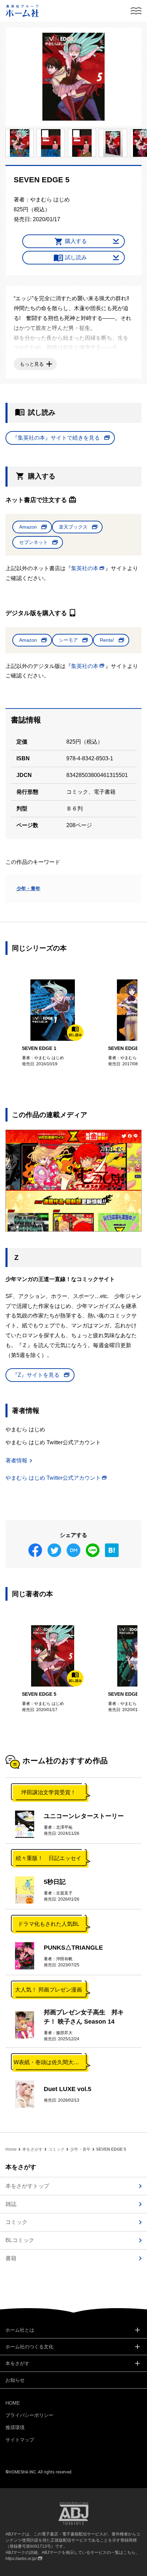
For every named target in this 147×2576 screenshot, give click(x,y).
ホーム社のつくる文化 (29, 2347)
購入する (76, 241)
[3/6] (51, 143)
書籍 (11, 2258)
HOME (13, 2403)
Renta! (107, 640)
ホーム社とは (20, 2330)
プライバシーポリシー (29, 2415)
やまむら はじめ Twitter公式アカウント (53, 1478)
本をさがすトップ (27, 2186)
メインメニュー (136, 11)
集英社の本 (85, 568)
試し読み (76, 257)
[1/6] (73, 77)
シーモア (68, 640)
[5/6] (113, 143)
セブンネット (34, 542)
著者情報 (16, 1460)
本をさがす (32, 2149)
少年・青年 (28, 888)
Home (11, 2149)
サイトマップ (20, 2440)
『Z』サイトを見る (36, 1375)
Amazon (28, 527)
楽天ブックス (73, 527)
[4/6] (82, 143)
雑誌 (11, 2204)
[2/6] (20, 143)
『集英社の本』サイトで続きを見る (56, 438)
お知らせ (15, 2380)
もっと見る (32, 364)
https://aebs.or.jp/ (21, 2559)
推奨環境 (15, 2427)
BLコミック (20, 2240)
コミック (56, 2149)
